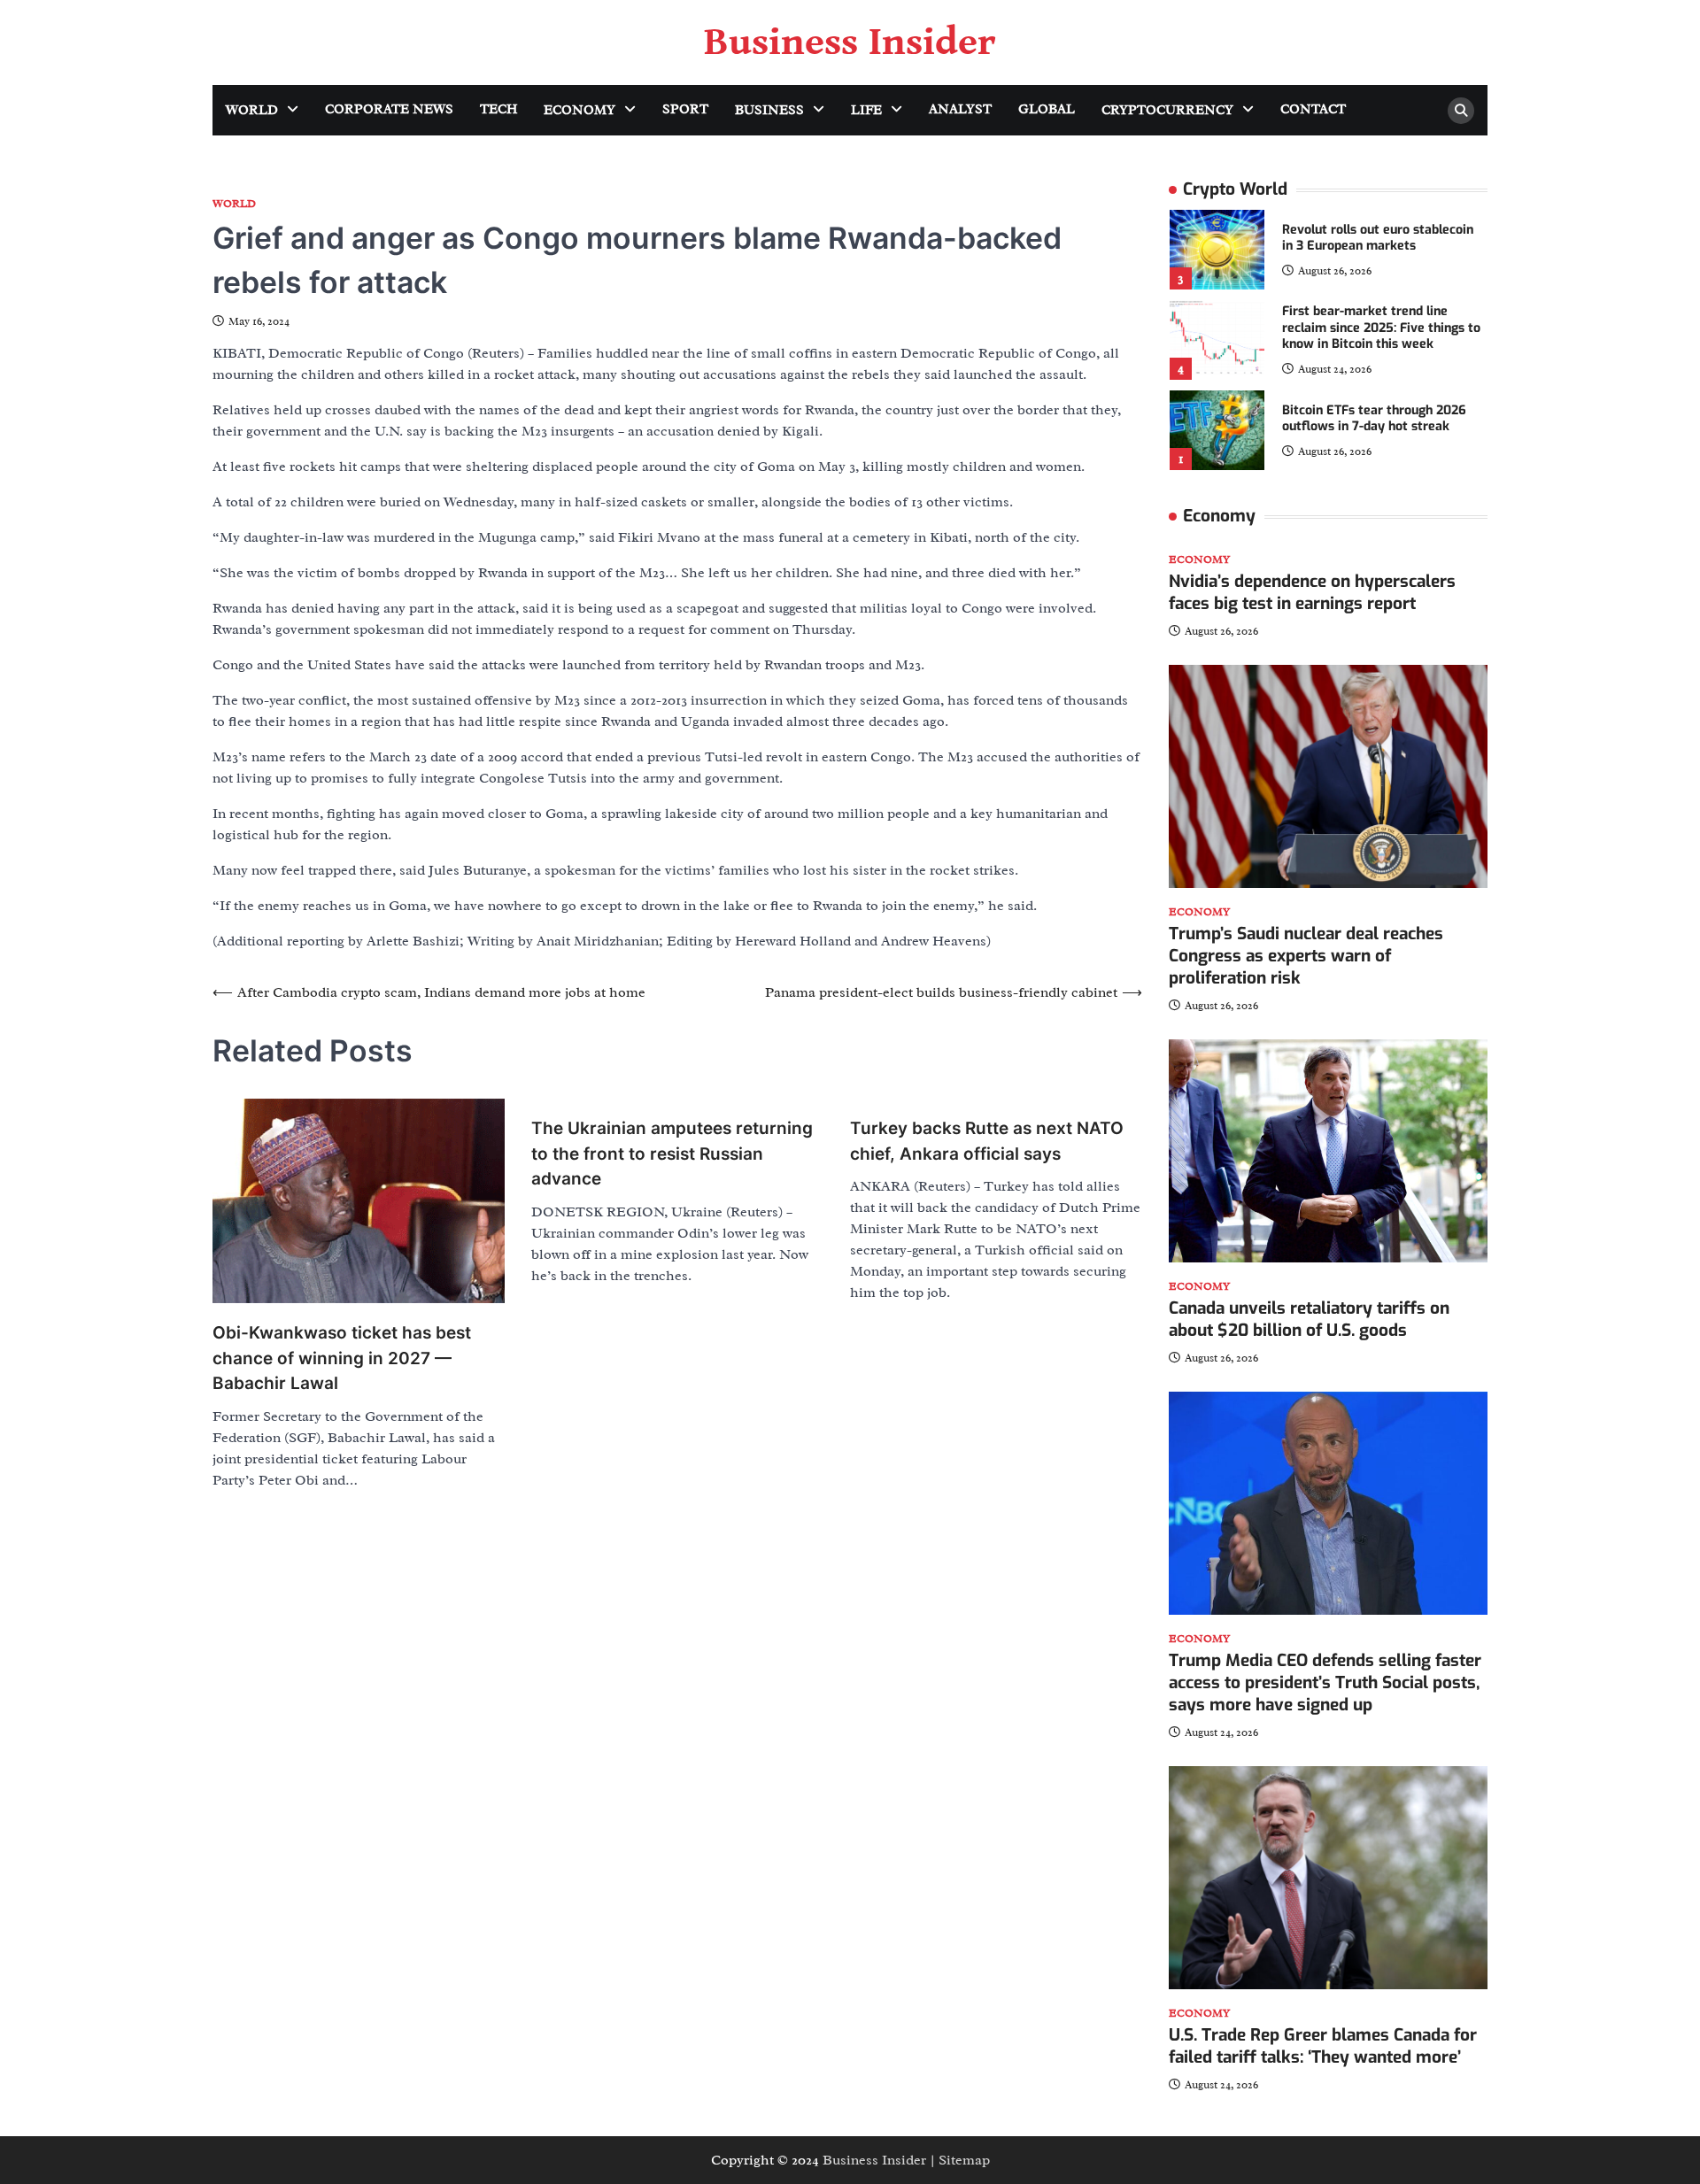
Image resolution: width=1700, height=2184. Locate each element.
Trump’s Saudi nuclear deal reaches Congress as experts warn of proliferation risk (1306, 956)
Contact (1313, 109)
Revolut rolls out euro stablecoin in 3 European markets (1378, 238)
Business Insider (850, 42)
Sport (685, 109)
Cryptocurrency (1167, 110)
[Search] (1461, 111)
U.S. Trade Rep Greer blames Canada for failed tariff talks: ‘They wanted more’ (1323, 2046)
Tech (498, 109)
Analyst (960, 109)
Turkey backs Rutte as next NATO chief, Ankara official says (987, 1141)
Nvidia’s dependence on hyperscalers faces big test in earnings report (1312, 592)
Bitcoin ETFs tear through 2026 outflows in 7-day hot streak (1374, 419)
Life (866, 110)
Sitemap (964, 2160)
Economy (580, 110)
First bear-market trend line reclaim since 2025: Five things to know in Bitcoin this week (1381, 328)
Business (769, 110)
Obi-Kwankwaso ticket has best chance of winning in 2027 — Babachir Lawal (342, 1358)
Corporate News (389, 109)
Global (1047, 109)
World (252, 110)
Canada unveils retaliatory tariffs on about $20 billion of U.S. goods (1309, 1319)
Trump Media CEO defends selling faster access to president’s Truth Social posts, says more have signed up (1325, 1682)
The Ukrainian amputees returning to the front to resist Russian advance (672, 1154)
